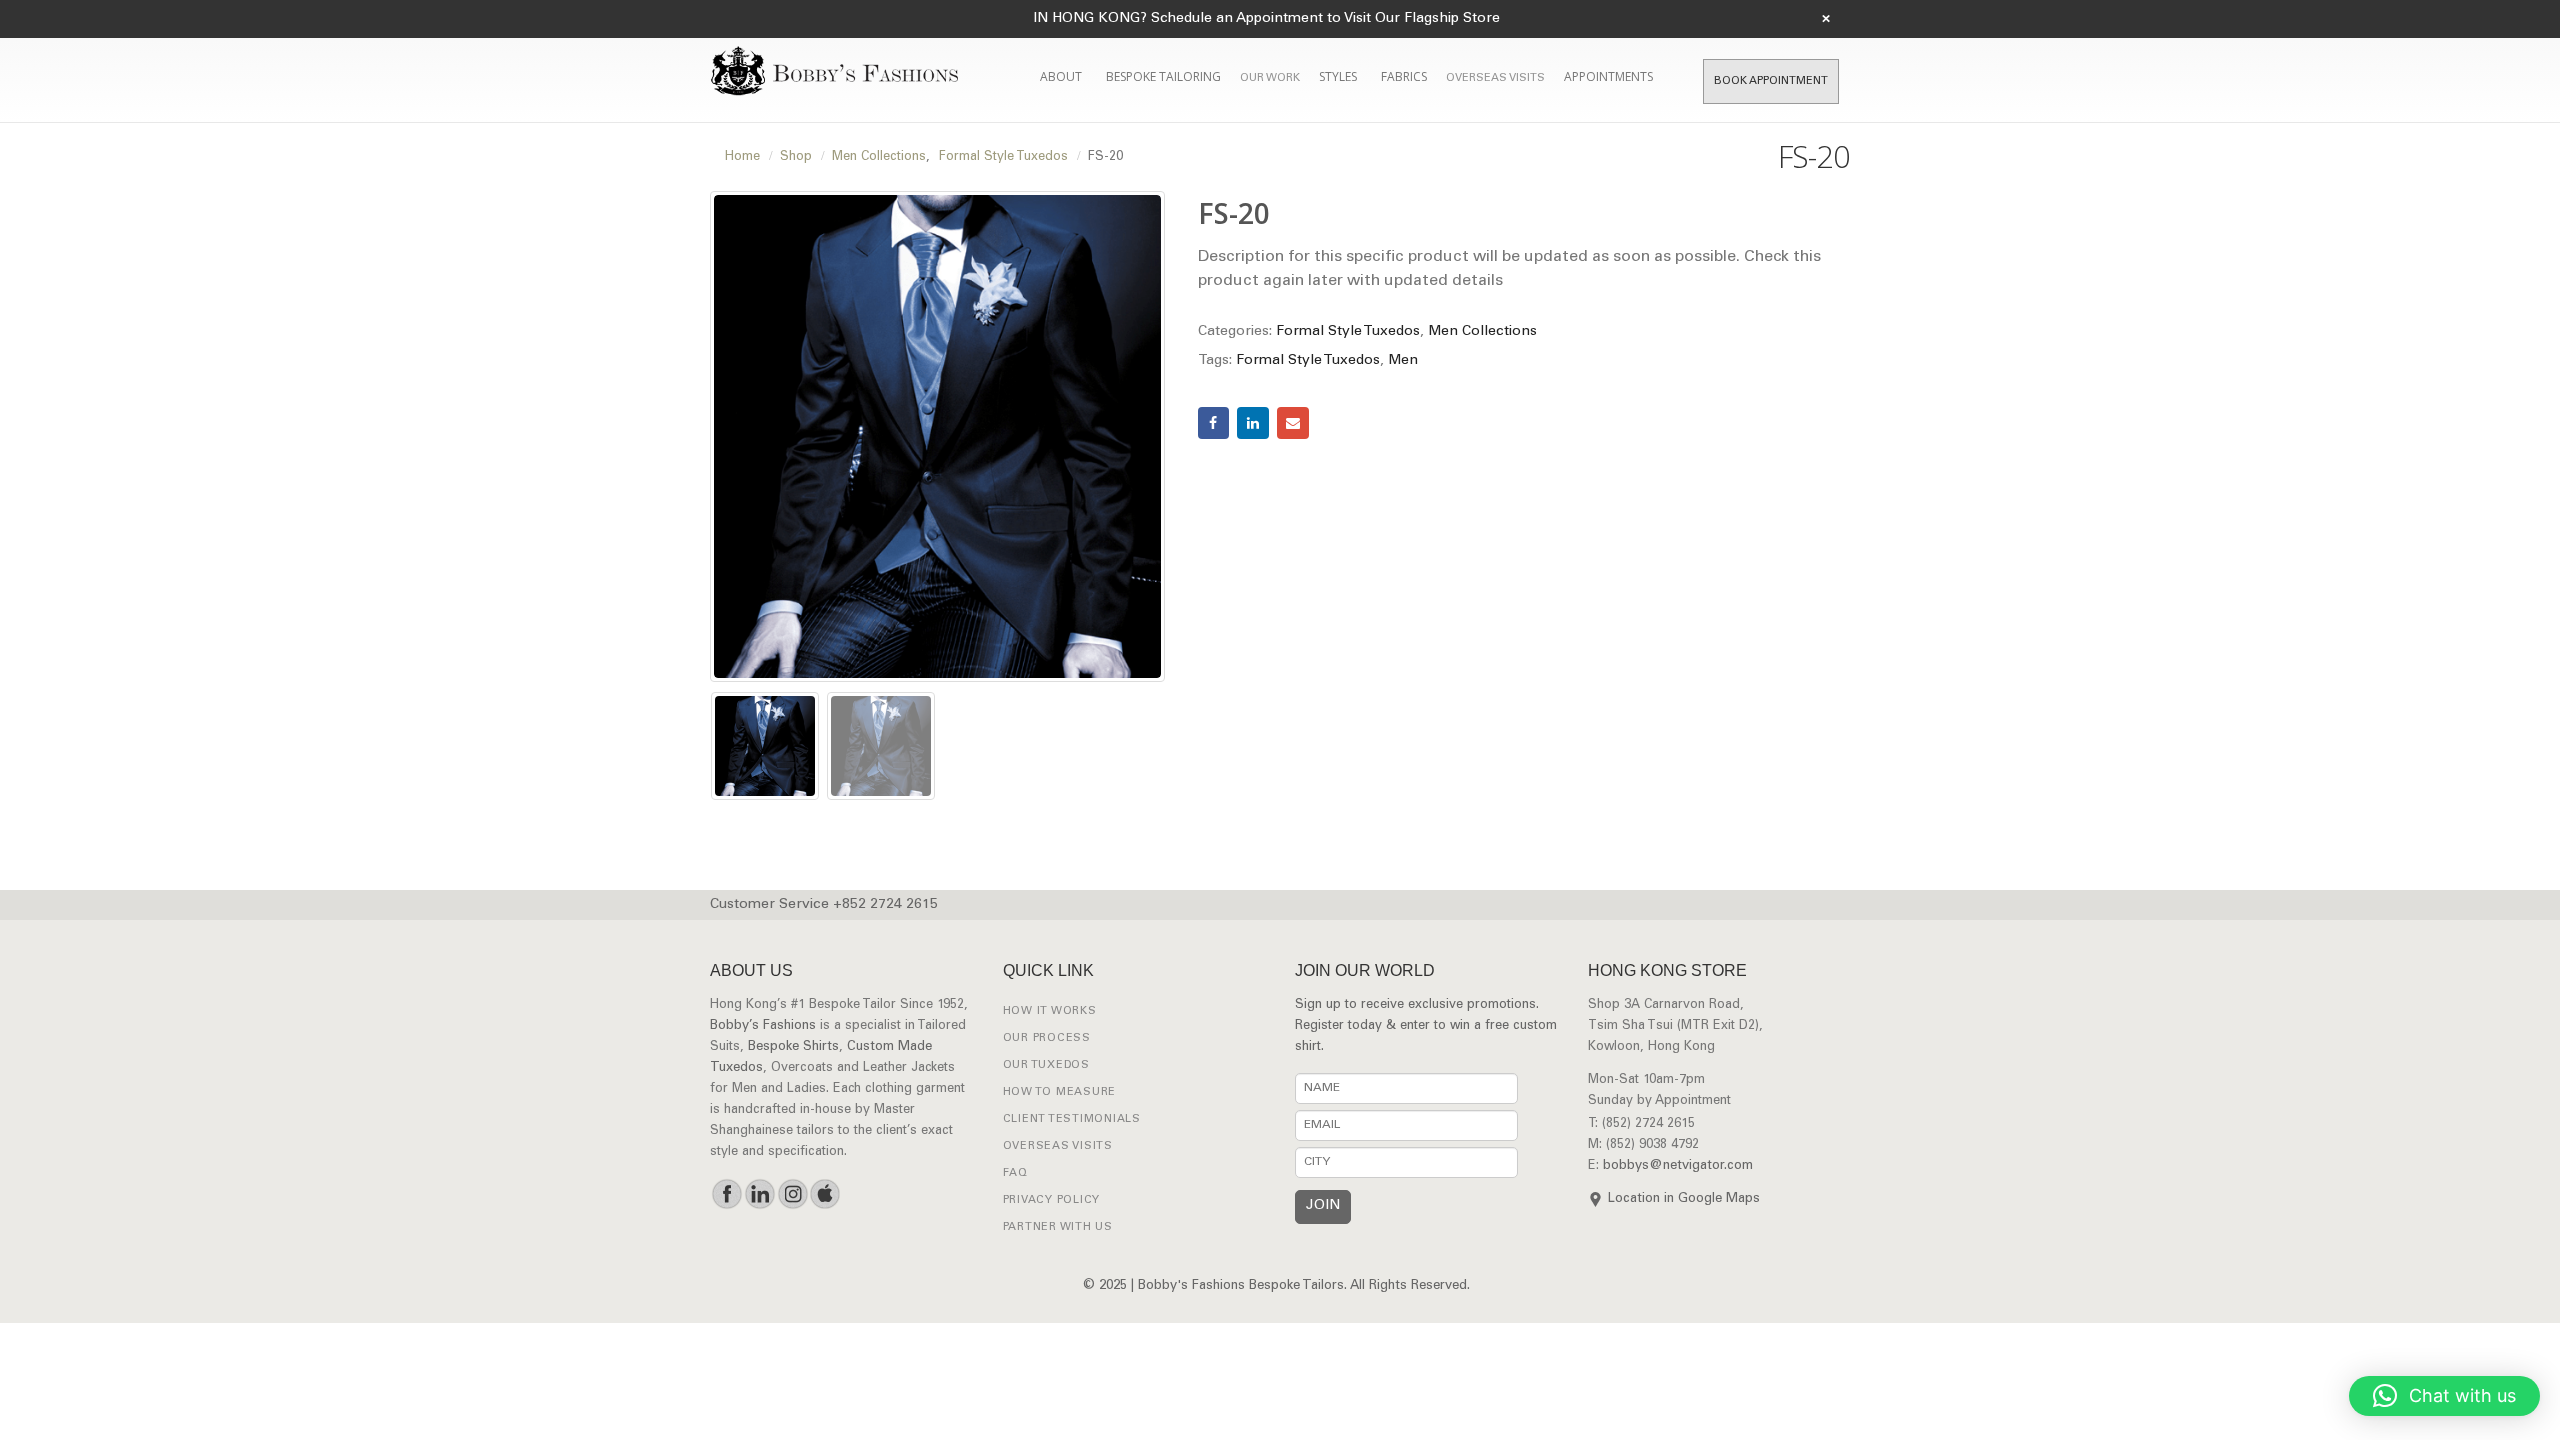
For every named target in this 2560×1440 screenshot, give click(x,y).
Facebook (1214, 423)
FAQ (1015, 1173)
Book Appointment (1771, 81)
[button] (2444, 1396)
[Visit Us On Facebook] (726, 1194)
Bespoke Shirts (793, 1047)
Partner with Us (1058, 1227)
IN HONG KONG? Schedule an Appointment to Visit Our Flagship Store (1266, 19)
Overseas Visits (1495, 78)
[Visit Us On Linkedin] (759, 1194)
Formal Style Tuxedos (1348, 332)
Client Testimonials (1072, 1119)
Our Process (1047, 1038)
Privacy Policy (1052, 1200)
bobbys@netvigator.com (1678, 1166)
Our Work (1270, 78)
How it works (1050, 1011)
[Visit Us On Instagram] (792, 1194)
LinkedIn (1253, 423)
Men (1403, 361)
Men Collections (1482, 332)
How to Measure (1060, 1092)
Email (1293, 423)
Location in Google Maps (1684, 1199)
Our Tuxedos (1046, 1065)
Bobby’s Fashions (763, 1026)
